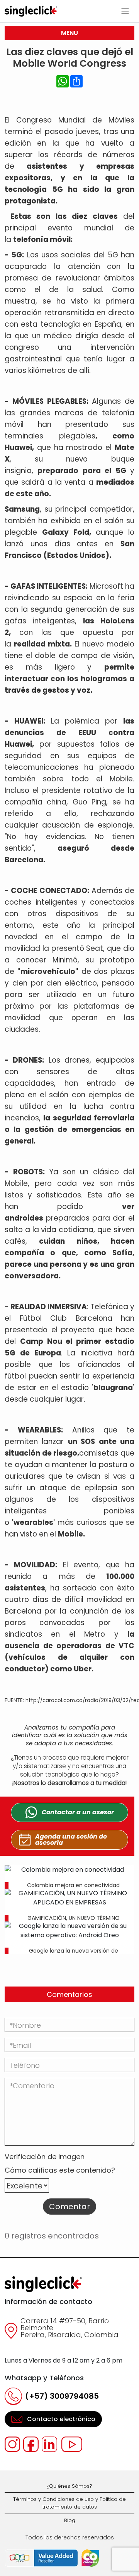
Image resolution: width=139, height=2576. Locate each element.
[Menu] (125, 11)
